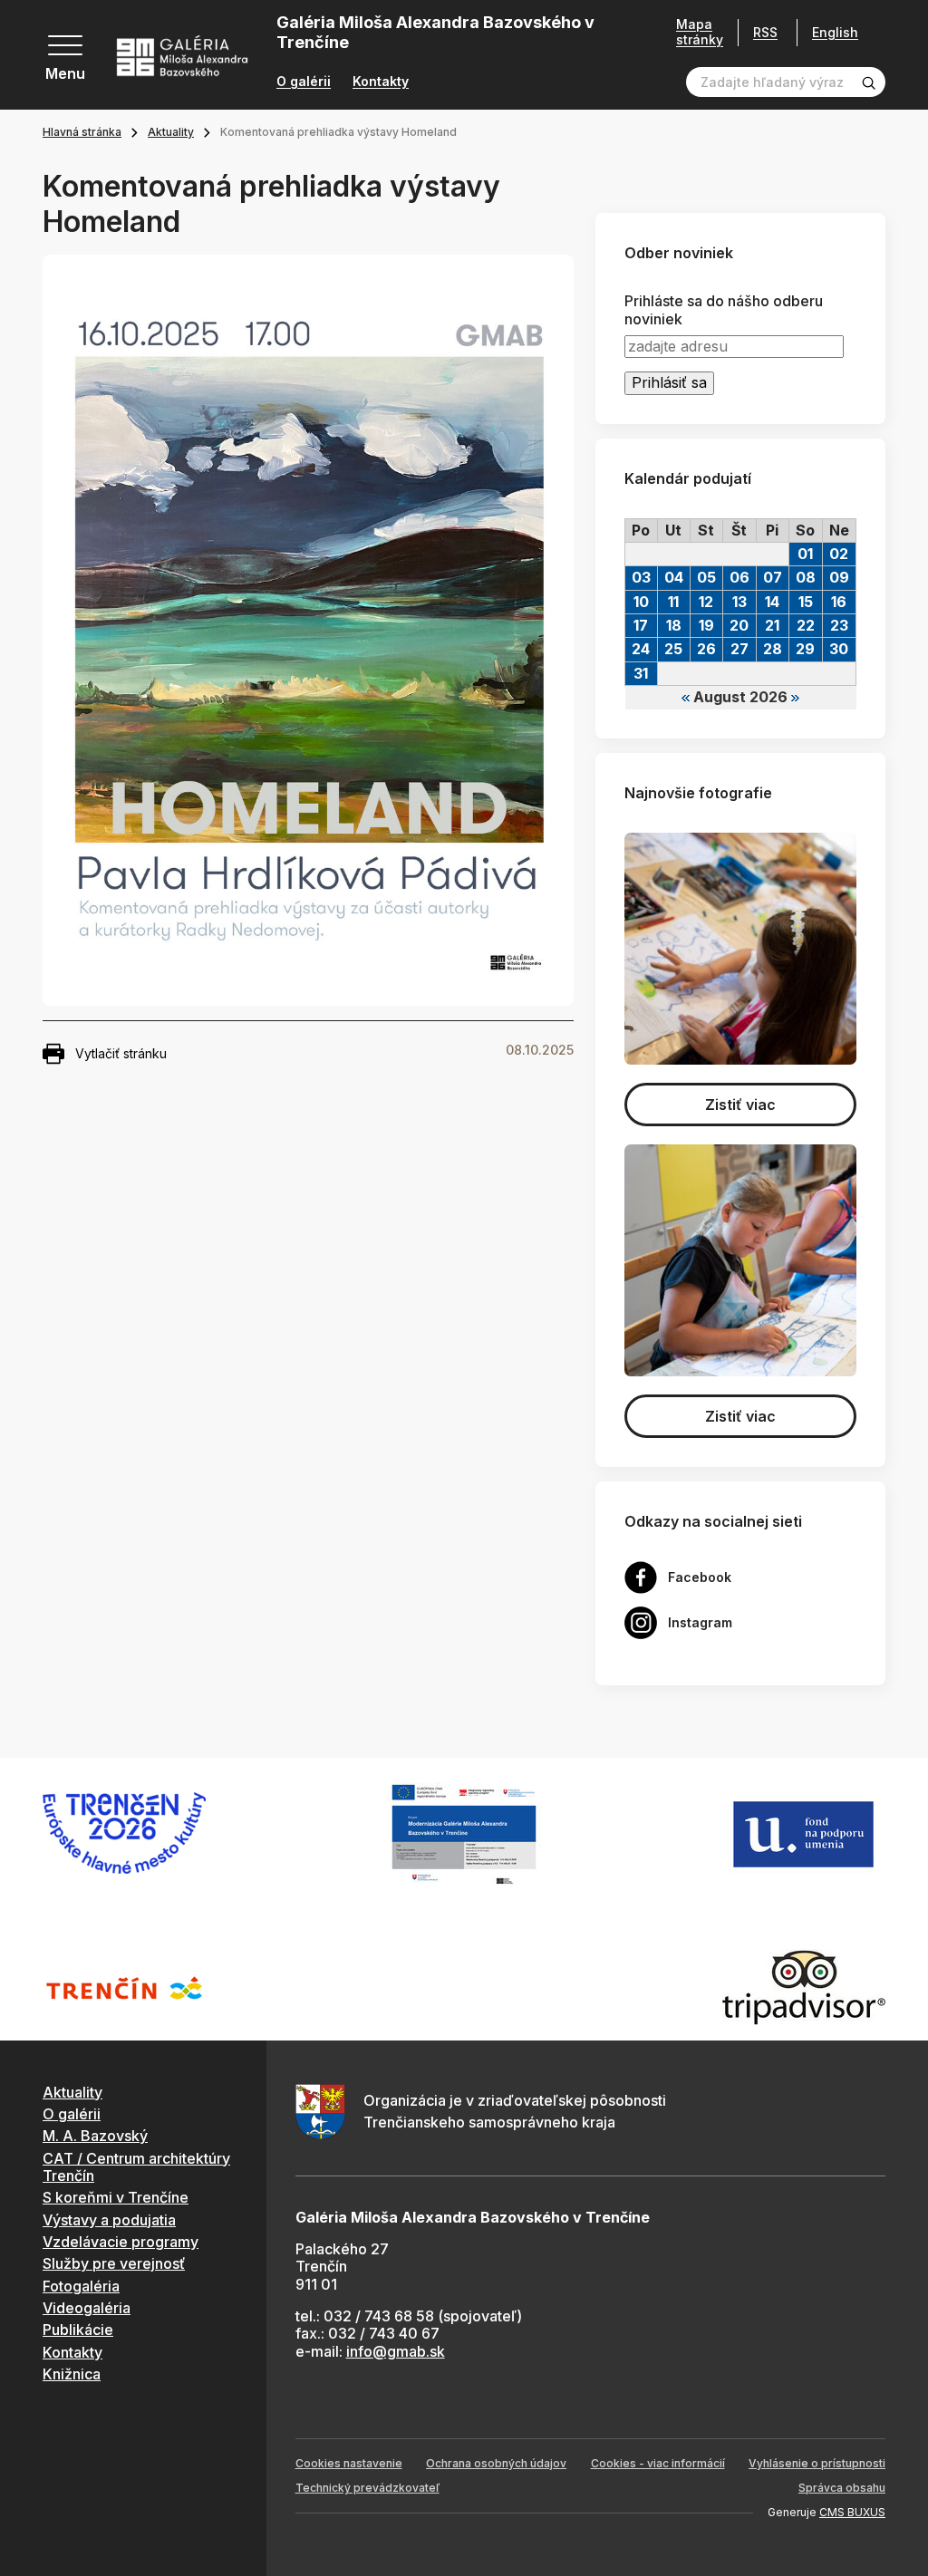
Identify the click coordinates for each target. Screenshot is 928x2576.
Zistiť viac (740, 1105)
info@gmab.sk (396, 2351)
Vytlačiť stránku (121, 1053)
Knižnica (72, 2374)
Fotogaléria (81, 2286)
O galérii (304, 82)
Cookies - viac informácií (658, 2463)
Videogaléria (87, 2308)
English (835, 33)
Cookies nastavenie (349, 2463)
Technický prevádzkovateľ (367, 2488)
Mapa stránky (700, 32)
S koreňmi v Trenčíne (116, 2197)
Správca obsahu (842, 2488)
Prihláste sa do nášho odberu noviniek (724, 310)
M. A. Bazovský (95, 2136)
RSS (765, 32)
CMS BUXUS (852, 2512)
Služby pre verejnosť (114, 2263)
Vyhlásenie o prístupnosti (817, 2463)
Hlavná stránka (82, 132)
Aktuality (171, 132)
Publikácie (78, 2330)
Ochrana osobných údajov (496, 2463)
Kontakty (381, 82)
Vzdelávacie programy (121, 2242)
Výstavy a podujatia (109, 2220)
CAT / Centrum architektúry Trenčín (136, 2167)
